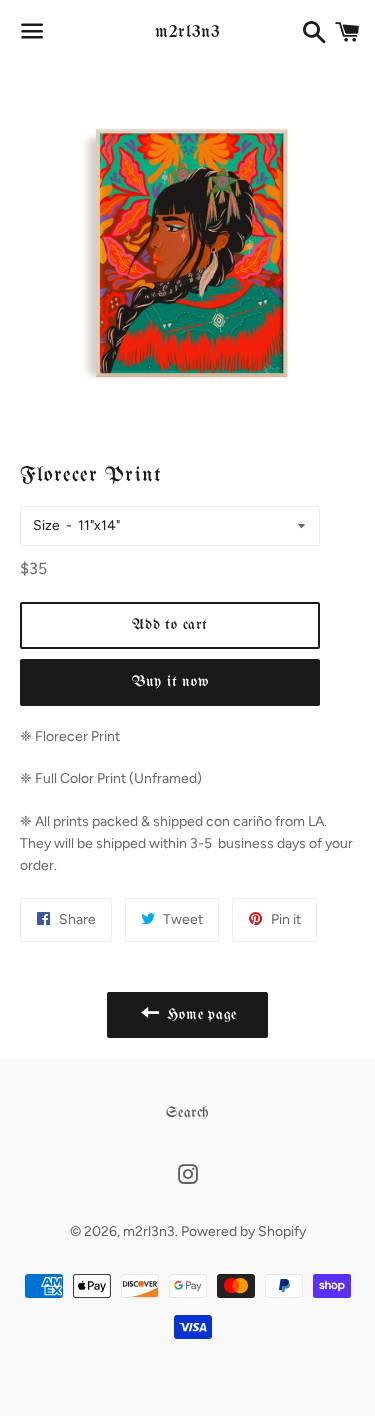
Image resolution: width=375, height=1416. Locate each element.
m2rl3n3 (187, 32)
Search (187, 1113)
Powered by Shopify (243, 1231)
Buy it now (170, 682)
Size (46, 525)
